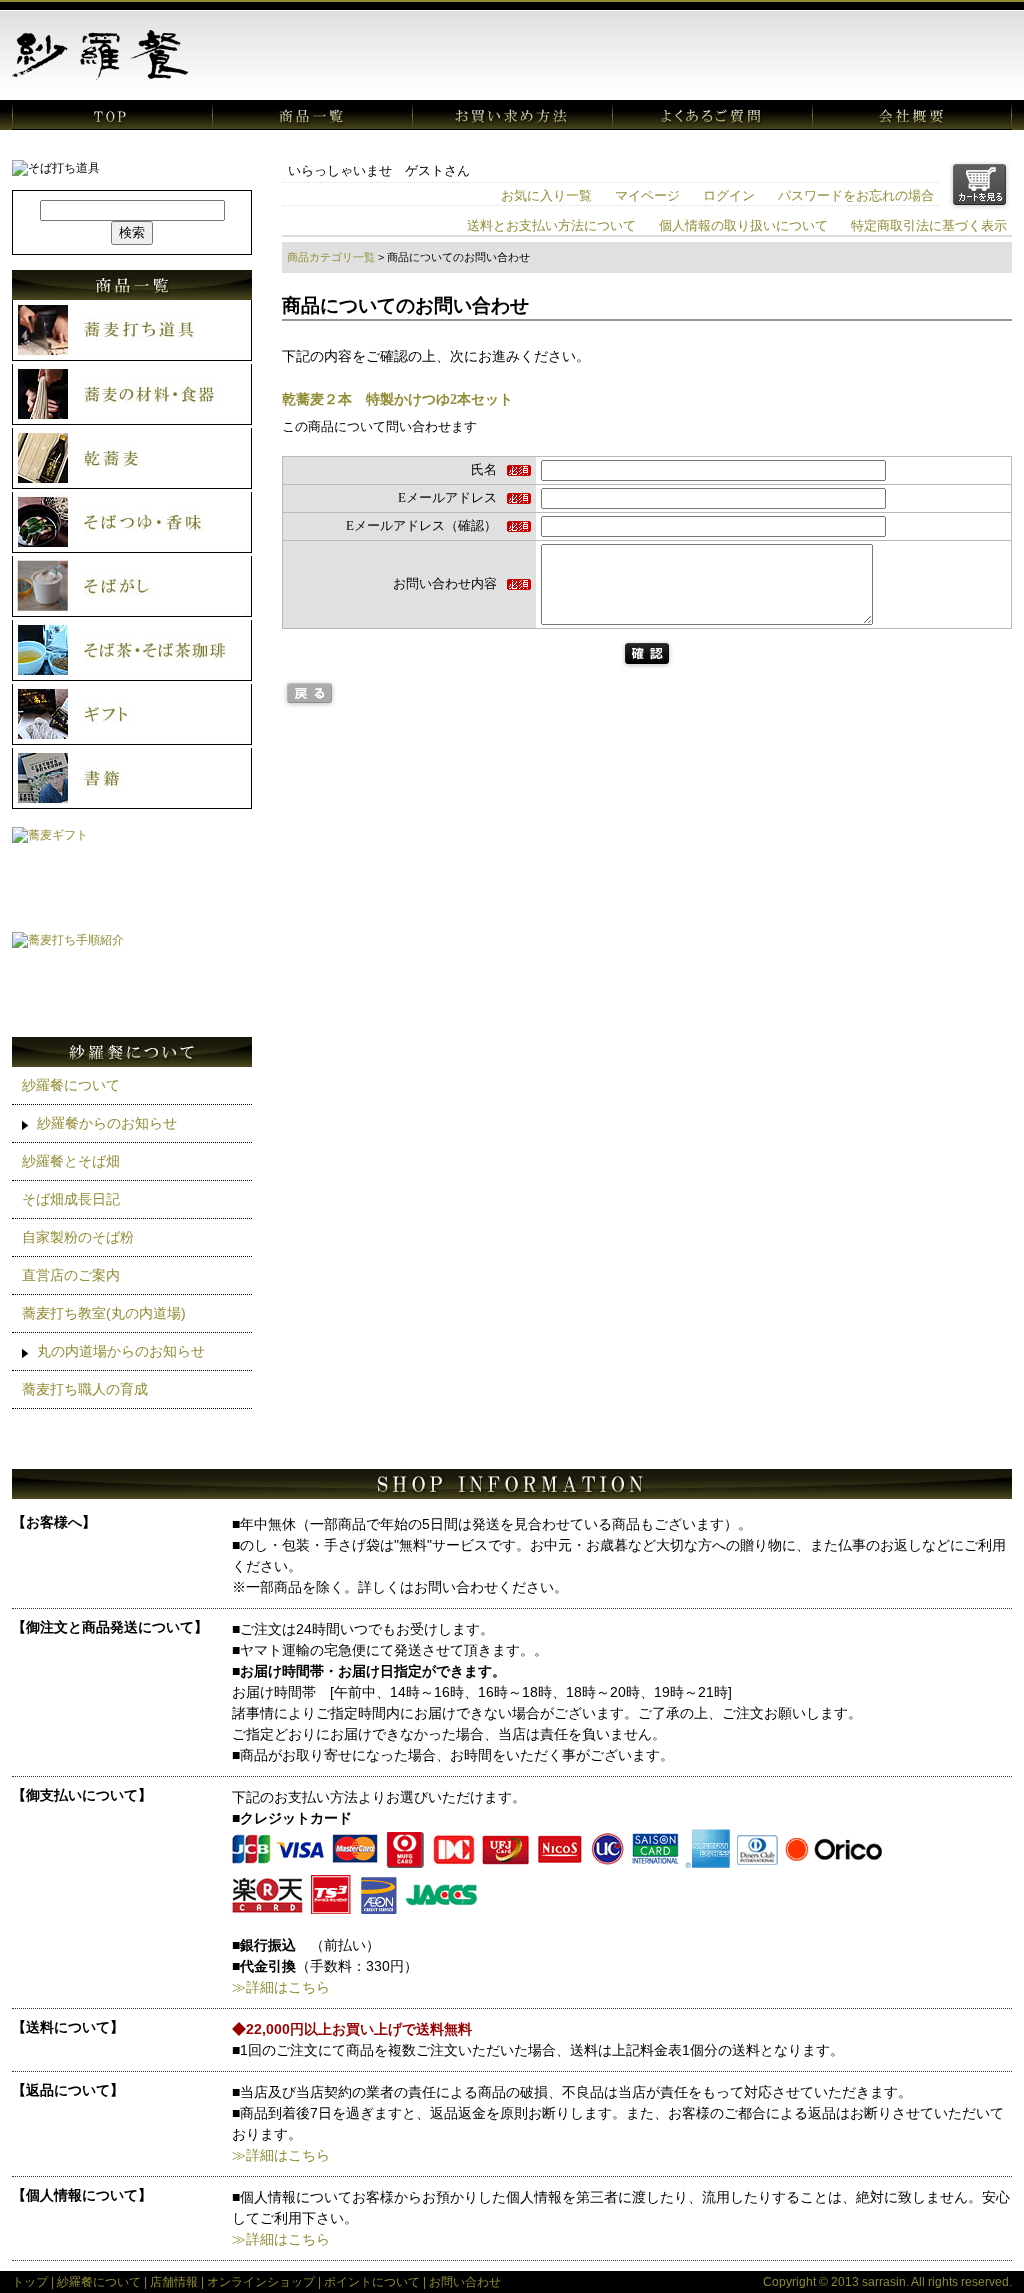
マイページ (647, 196)
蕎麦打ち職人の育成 (85, 1389)
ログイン (729, 196)
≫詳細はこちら (281, 1987)
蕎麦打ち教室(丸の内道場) (104, 1313)
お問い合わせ (465, 2282)
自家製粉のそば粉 (78, 1237)
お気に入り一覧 (546, 196)
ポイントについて (372, 2282)
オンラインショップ (261, 2282)
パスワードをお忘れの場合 (856, 196)
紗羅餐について (71, 1085)
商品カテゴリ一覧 (331, 257)
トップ (30, 2282)
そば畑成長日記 (71, 1199)
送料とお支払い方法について (551, 226)
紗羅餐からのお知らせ (107, 1123)
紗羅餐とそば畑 (71, 1161)
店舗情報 (174, 2282)
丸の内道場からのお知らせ (121, 1351)
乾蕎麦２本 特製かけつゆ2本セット (397, 399)
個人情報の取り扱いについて (743, 226)
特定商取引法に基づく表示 (929, 226)
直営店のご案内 (71, 1275)
